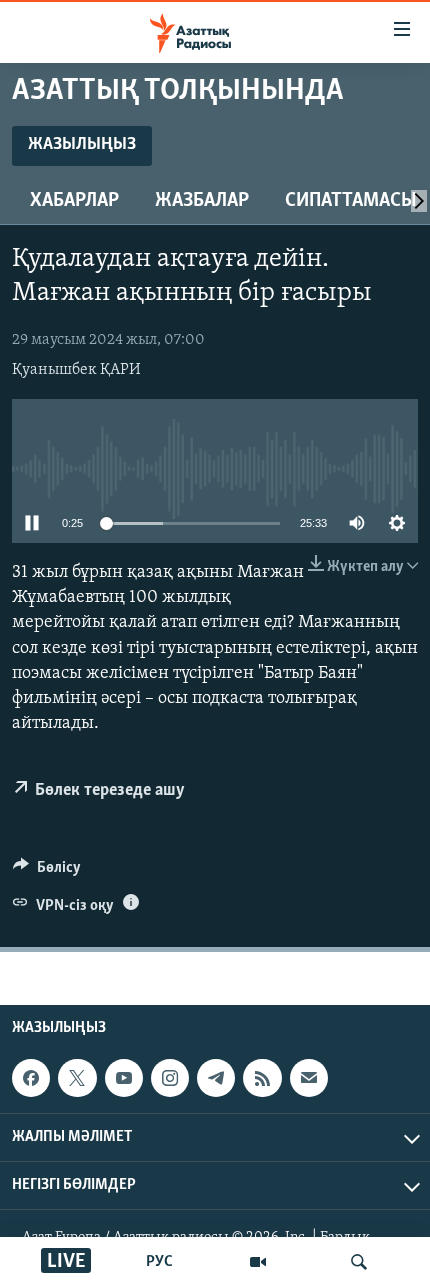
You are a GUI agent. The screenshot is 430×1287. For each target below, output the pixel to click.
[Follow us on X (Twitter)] (77, 1078)
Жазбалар (202, 201)
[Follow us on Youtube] (124, 1078)
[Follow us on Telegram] (216, 1078)
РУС (159, 1262)
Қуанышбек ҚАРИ (76, 370)
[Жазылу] (309, 1078)
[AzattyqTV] (258, 1262)
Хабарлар (74, 201)
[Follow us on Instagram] (170, 1078)
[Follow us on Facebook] (31, 1078)
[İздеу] (359, 1262)
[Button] (47, 872)
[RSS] (262, 1078)
